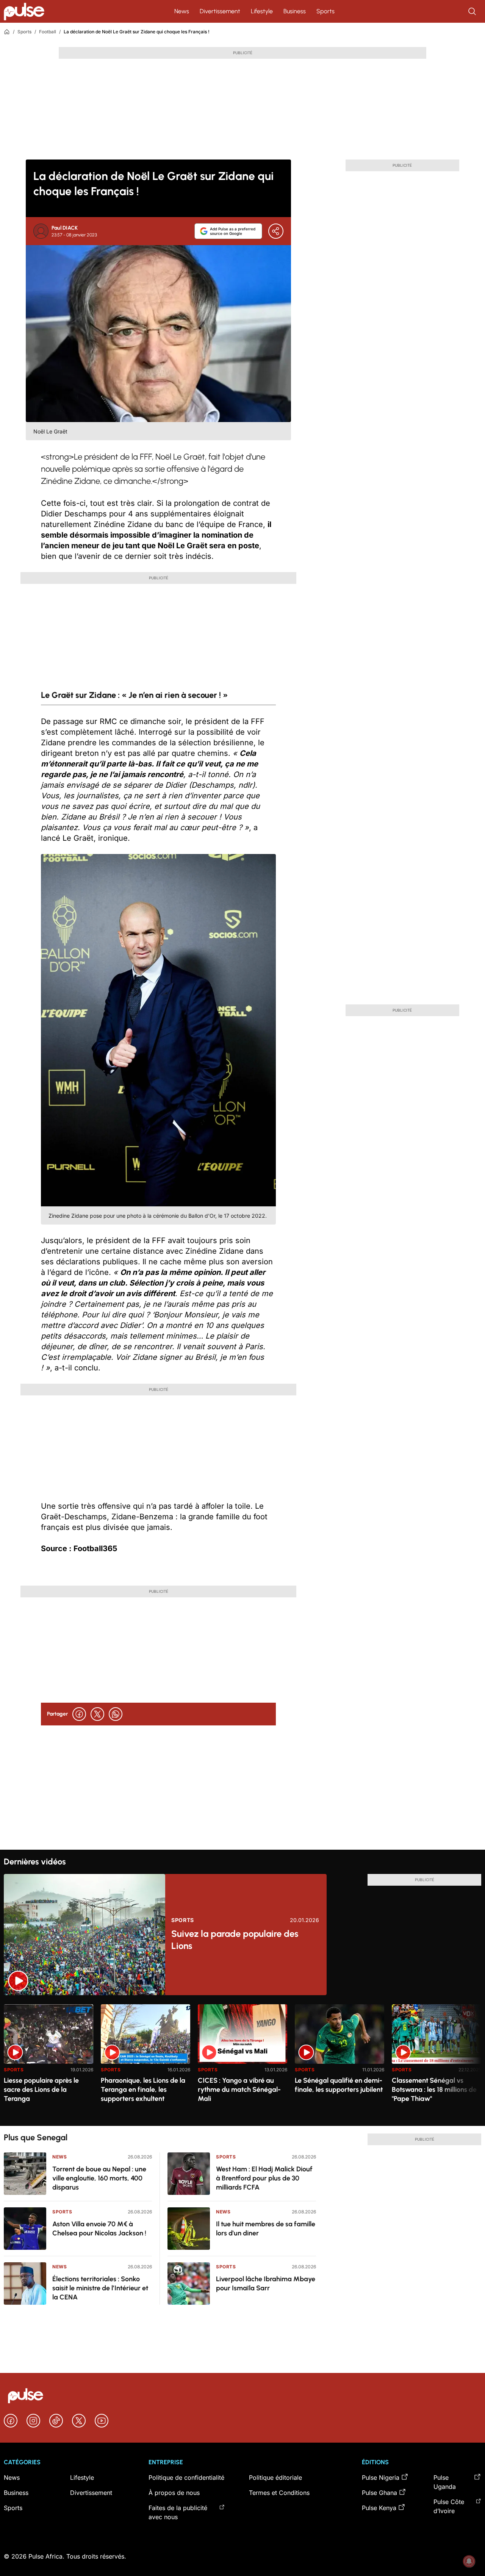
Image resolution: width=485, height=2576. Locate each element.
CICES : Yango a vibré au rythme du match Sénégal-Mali (239, 2090)
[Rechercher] (473, 11)
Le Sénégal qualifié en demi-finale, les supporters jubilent (339, 2085)
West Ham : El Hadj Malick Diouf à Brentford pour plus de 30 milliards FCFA (264, 2178)
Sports (325, 11)
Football (48, 32)
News (182, 11)
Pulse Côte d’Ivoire (449, 2506)
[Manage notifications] (469, 2561)
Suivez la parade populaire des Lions (235, 1940)
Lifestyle (262, 11)
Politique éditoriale (275, 2477)
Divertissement (220, 11)
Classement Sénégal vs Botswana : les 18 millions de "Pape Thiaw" (434, 2090)
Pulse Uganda (445, 2482)
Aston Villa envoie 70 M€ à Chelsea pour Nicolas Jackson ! (99, 2229)
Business (295, 11)
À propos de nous (174, 2493)
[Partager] (276, 231)
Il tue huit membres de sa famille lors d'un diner (266, 2229)
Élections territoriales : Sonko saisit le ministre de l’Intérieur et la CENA (100, 2288)
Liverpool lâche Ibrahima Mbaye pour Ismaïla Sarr (266, 2284)
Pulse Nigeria (381, 2477)
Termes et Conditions (279, 2493)
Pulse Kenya (379, 2508)
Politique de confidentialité (186, 2477)
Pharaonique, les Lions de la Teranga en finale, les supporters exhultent (143, 2090)
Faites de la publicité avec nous (178, 2512)
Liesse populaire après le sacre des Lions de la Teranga (41, 2090)
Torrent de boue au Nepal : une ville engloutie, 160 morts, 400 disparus (99, 2178)
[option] (48, 2062)
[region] (242, 2061)
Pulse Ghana (379, 2493)
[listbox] (242, 2061)
